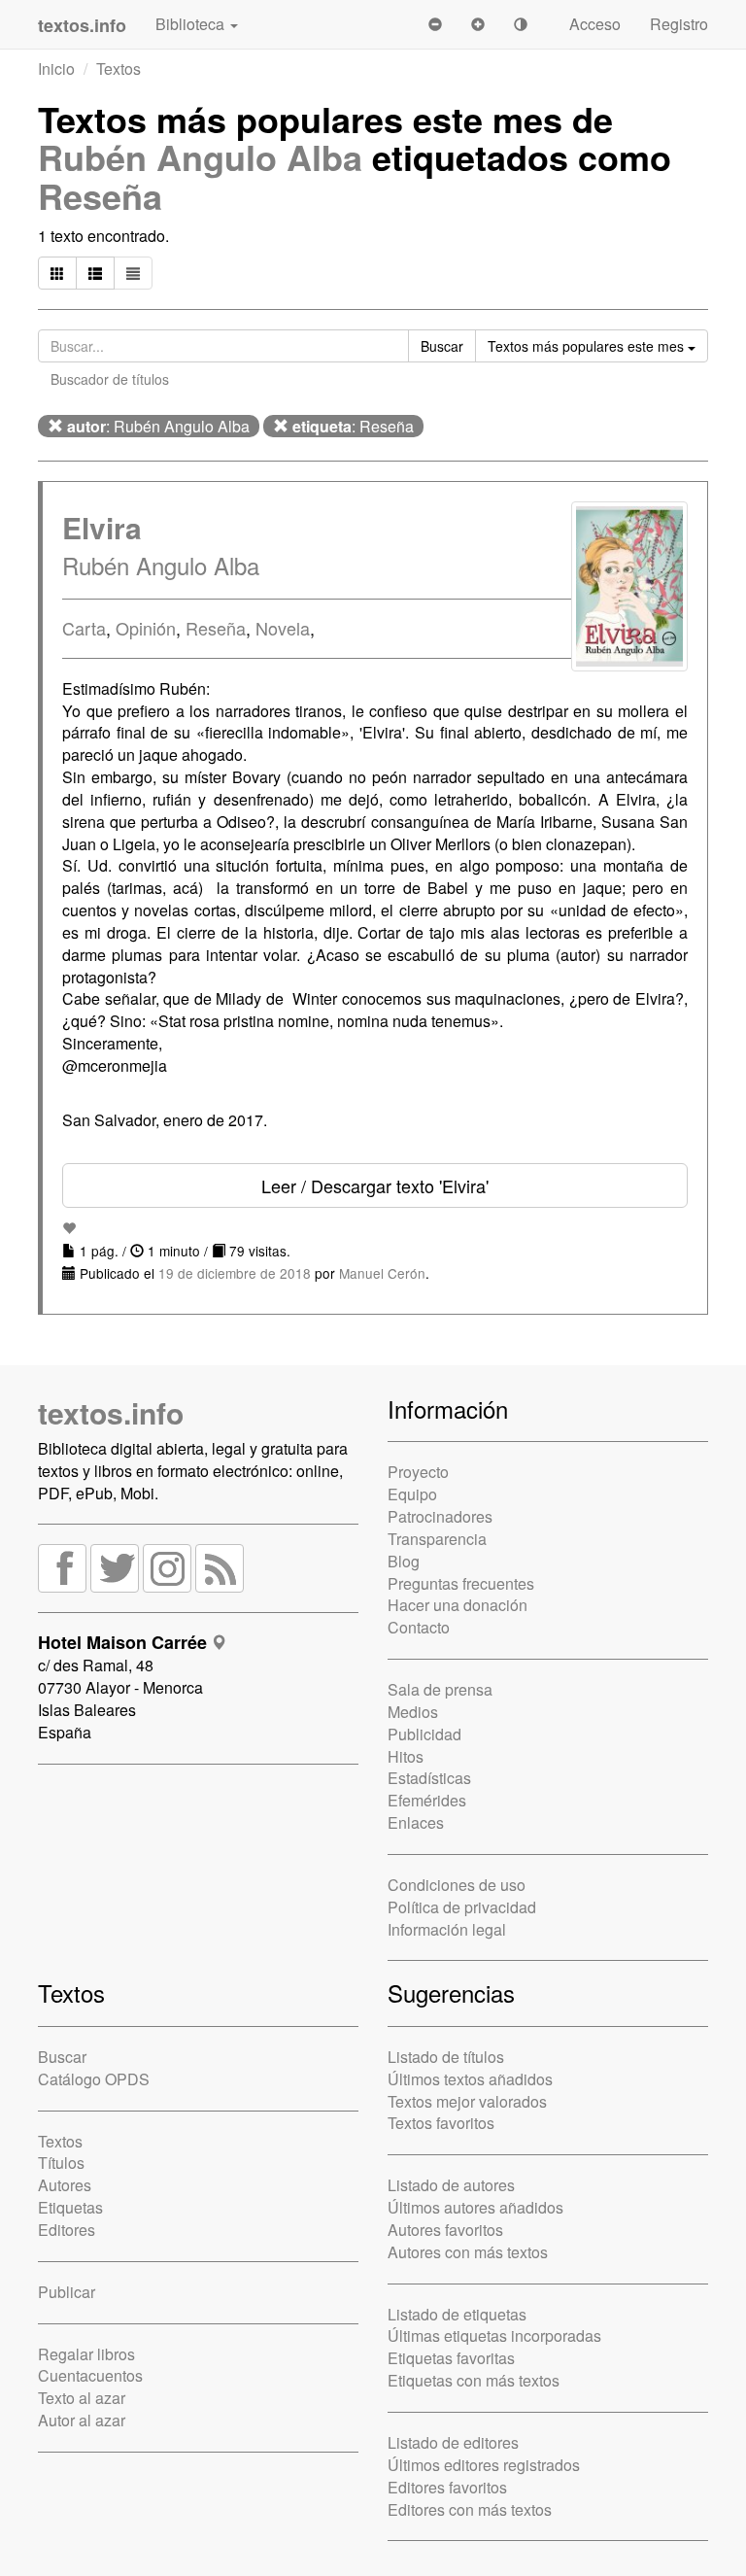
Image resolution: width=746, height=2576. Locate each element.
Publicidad (424, 1734)
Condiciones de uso (457, 1885)
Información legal (447, 1929)
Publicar (67, 2292)
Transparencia (437, 1539)
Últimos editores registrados (484, 2465)
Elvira (102, 527)
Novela (283, 628)
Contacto (419, 1627)
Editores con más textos (470, 2509)
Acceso (595, 24)
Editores (67, 2230)
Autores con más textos (468, 2252)
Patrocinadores (440, 1516)
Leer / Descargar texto (375, 1185)
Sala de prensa (440, 1689)
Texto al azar (82, 2398)
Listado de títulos (446, 2057)
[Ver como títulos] (95, 273)
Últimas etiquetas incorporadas (494, 2336)
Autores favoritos (445, 2230)
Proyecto (418, 1472)
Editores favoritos (447, 2487)
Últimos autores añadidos (475, 2207)
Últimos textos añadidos (470, 2079)
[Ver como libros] (57, 273)
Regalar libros (86, 2354)
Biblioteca (192, 24)
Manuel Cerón (382, 1273)
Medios (413, 1712)
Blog (404, 1561)
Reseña (100, 195)
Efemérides (427, 1800)
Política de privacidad (462, 1907)
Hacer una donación (458, 1605)
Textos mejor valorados (467, 2101)
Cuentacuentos (90, 2375)
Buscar (62, 2057)
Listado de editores (453, 2442)
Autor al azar (82, 2420)
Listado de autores (451, 2185)
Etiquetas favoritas (451, 2358)
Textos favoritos (441, 2123)
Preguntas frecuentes (461, 1583)
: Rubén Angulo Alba (158, 426)
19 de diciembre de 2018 (235, 1273)
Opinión (146, 628)
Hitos (406, 1756)
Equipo (412, 1494)
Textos (119, 69)
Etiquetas (70, 2207)
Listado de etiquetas (457, 2314)
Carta (84, 628)
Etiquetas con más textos (474, 2380)
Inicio (56, 69)
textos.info (111, 1412)
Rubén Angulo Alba (200, 156)
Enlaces (416, 1822)
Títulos (61, 2163)
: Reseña (353, 426)
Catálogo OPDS (94, 2079)
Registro (679, 24)
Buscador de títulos (110, 379)
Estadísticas (429, 1778)
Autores (65, 2185)
